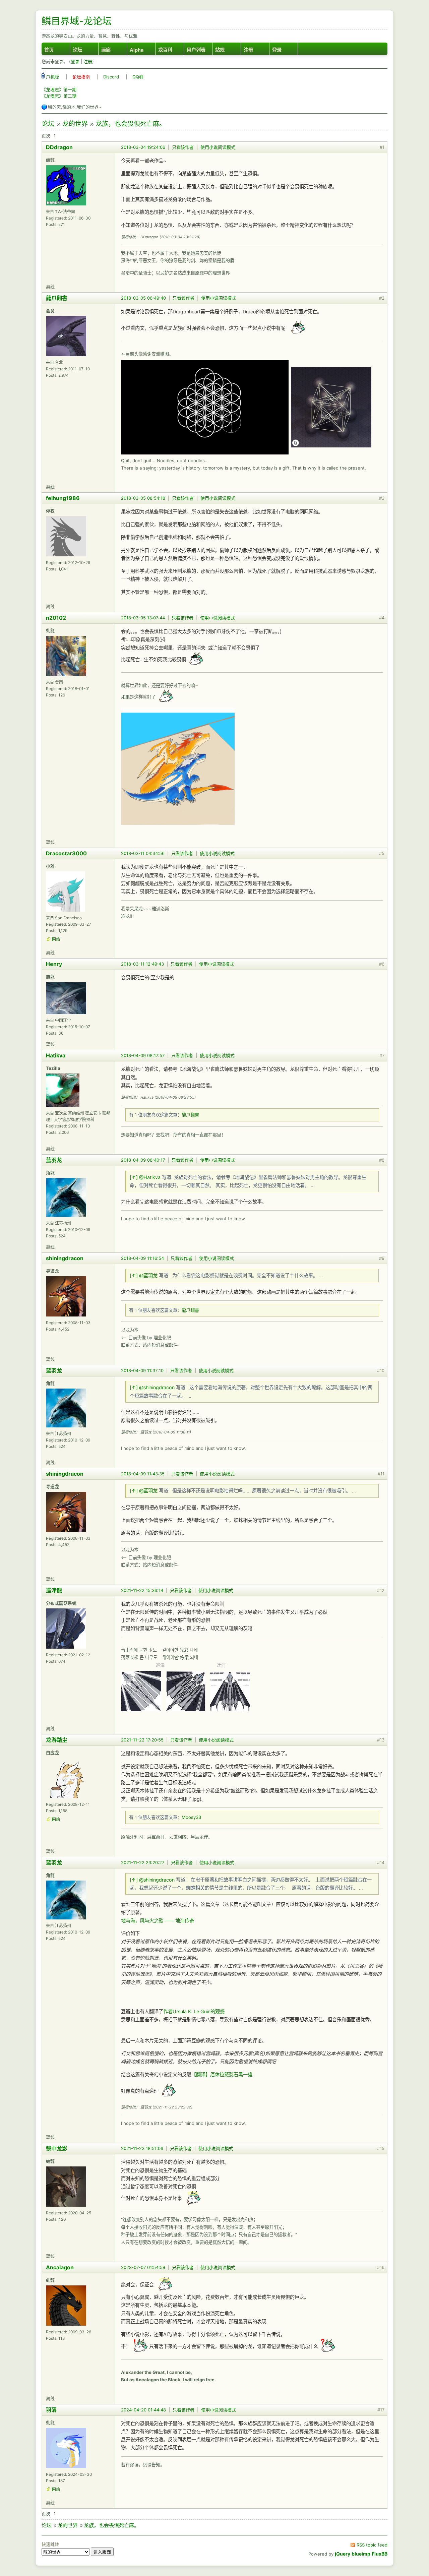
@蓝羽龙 (148, 1275)
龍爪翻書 (57, 298)
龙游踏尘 (57, 1740)
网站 (56, 939)
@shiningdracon (157, 1387)
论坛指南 (81, 77)
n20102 (56, 618)
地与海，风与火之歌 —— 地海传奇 (158, 1921)
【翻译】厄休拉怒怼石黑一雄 (222, 2074)
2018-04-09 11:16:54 (142, 1258)
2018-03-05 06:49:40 (143, 298)
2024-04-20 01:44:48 (143, 2410)
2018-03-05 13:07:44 (143, 618)
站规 (220, 50)
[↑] (134, 1177)
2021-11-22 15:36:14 (142, 1590)
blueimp (361, 2554)
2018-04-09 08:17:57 (143, 1055)
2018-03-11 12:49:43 (142, 964)
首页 (49, 50)
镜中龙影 (57, 2148)
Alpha (137, 50)
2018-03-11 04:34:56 (143, 853)
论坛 (77, 50)
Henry (54, 964)
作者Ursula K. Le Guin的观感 (194, 2011)
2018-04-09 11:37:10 (142, 1370)
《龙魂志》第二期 (59, 96)
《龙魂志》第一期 (59, 89)
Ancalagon (60, 2267)
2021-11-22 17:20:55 (142, 1740)
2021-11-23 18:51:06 (142, 2148)
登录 (277, 50)
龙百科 (165, 50)
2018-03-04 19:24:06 (143, 147)
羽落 (51, 2410)
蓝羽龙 (54, 1160)
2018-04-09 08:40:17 (143, 1160)
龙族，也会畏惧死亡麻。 (131, 124)
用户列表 (196, 50)
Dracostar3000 (66, 853)
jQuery (343, 2554)
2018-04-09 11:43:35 (143, 1474)
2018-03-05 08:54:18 (143, 498)
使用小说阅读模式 (218, 147)
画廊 (106, 50)
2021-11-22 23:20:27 (143, 1862)
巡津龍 (54, 1590)
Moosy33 (191, 1817)
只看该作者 (183, 147)
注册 (248, 50)
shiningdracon (65, 1258)
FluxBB (380, 2554)
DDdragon (59, 147)
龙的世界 (75, 124)
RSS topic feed (372, 2545)
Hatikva (56, 1055)
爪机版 (52, 77)
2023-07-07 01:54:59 (143, 2267)
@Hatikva (150, 1177)
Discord (111, 77)
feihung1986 (63, 498)
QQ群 (138, 77)
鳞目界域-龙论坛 (77, 21)
